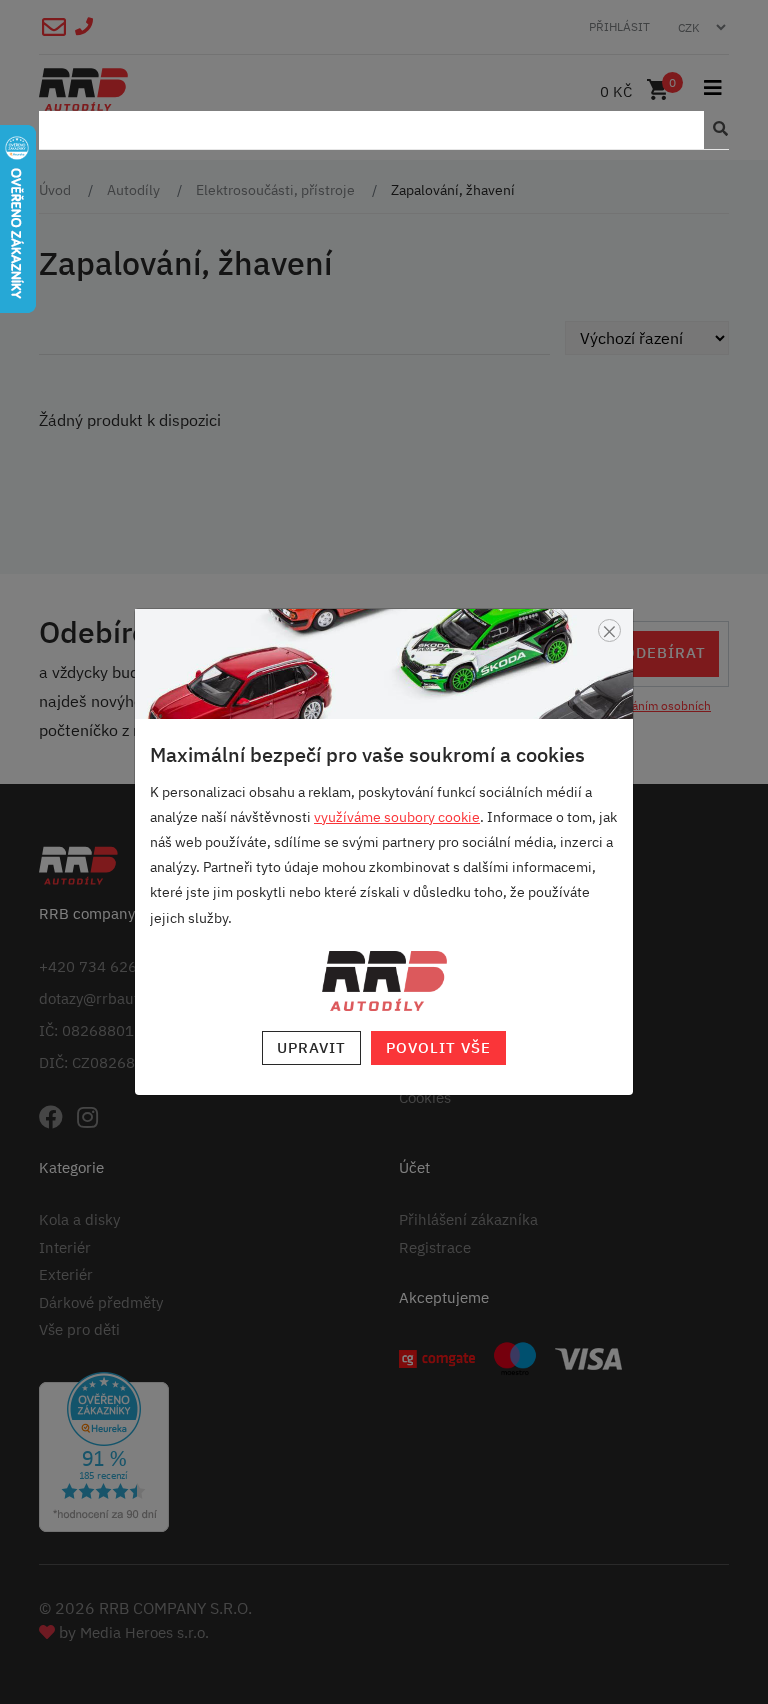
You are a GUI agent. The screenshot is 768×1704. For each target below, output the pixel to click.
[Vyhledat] (716, 130)
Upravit (311, 1047)
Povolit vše (438, 1047)
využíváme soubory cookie (397, 817)
